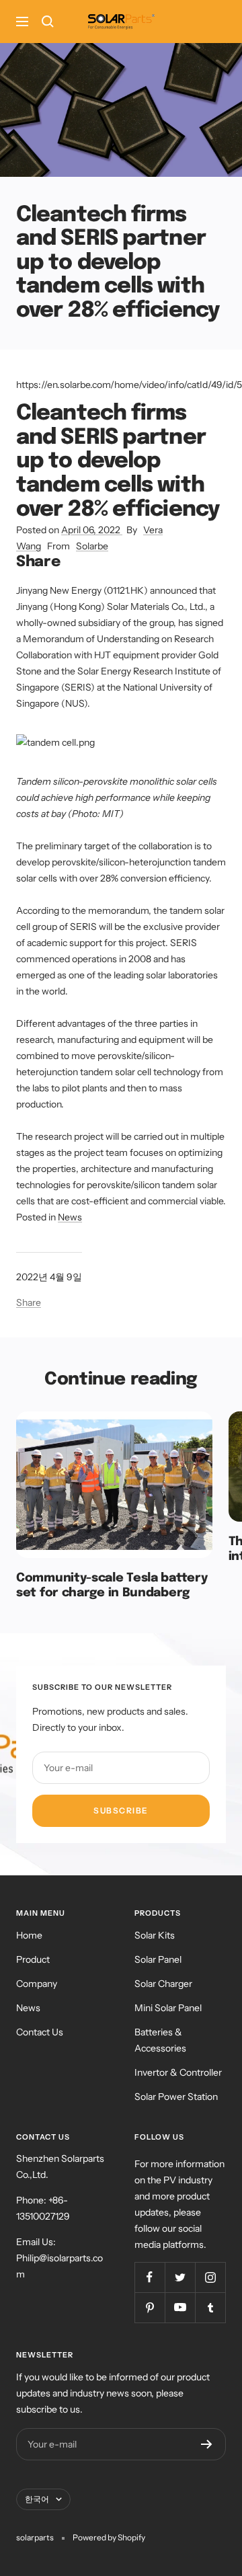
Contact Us (40, 2032)
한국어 (37, 2499)
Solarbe (92, 546)
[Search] (48, 22)
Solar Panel (158, 1959)
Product (33, 1959)
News (70, 1217)
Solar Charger (163, 1984)
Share (29, 1302)
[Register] (207, 2444)
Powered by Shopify (109, 2537)
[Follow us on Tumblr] (210, 2307)
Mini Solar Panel (168, 2008)
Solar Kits (155, 1935)
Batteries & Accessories (160, 2040)
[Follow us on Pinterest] (150, 2307)
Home (29, 1935)
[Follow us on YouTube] (180, 2307)
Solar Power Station (176, 2097)
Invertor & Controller (178, 2072)
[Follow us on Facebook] (150, 2277)
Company (37, 1984)
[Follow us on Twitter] (180, 2277)
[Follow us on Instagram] (210, 2277)
